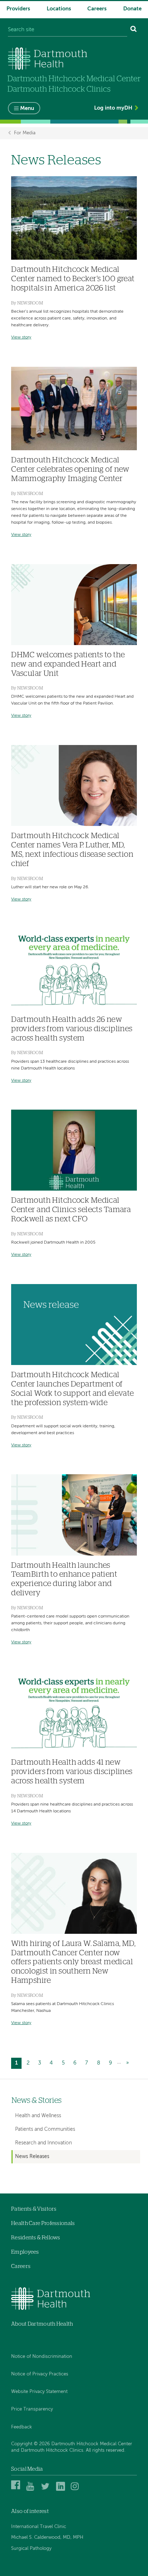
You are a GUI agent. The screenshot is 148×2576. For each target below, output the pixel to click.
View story (21, 337)
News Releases (32, 2157)
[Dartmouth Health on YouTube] (32, 2490)
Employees (25, 2252)
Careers (97, 9)
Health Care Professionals (43, 2223)
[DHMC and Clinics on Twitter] (47, 2490)
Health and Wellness (38, 2116)
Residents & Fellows (36, 2238)
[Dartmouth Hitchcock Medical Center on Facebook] (17, 2490)
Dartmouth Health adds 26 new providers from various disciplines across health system (72, 1029)
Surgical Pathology (31, 2549)
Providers (18, 9)
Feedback (22, 2427)
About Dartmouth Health (42, 2324)
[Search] (134, 30)
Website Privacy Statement (39, 2392)
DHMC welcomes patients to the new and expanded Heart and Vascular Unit (68, 664)
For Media (25, 133)
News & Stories (36, 2101)
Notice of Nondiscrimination (42, 2357)
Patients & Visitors (34, 2209)
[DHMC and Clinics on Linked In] (62, 2490)
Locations (59, 9)
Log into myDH (113, 108)
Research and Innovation (43, 2143)
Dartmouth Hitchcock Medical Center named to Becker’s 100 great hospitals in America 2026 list (73, 279)
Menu (27, 108)
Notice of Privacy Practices (40, 2374)
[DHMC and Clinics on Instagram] (76, 2490)
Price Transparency (32, 2409)
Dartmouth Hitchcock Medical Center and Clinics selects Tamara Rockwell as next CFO (71, 1210)
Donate (132, 9)
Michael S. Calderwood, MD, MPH (47, 2537)
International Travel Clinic (39, 2527)
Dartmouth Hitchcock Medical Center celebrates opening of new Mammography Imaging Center (70, 469)
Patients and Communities (45, 2129)
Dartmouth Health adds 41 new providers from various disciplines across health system (72, 1772)
